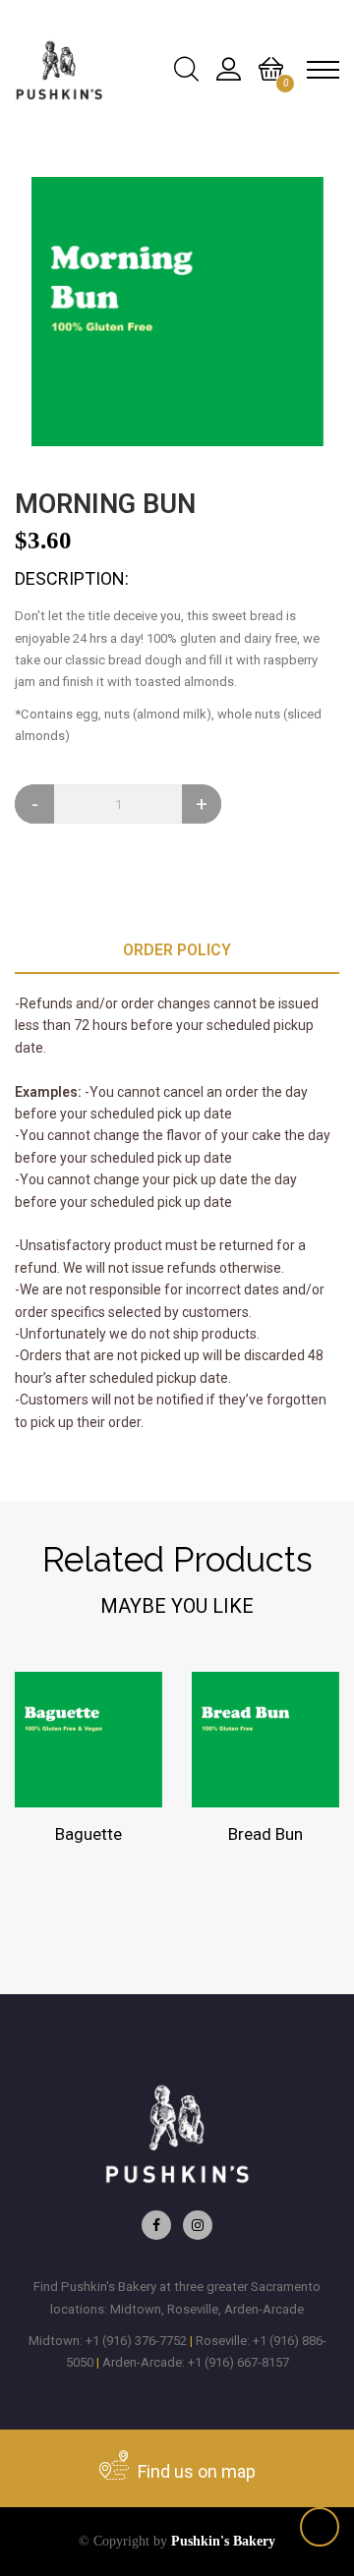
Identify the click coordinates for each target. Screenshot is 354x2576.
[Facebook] (156, 2225)
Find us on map (195, 2471)
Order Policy (177, 950)
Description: (72, 578)
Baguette (88, 1834)
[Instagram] (198, 2225)
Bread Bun (265, 1834)
